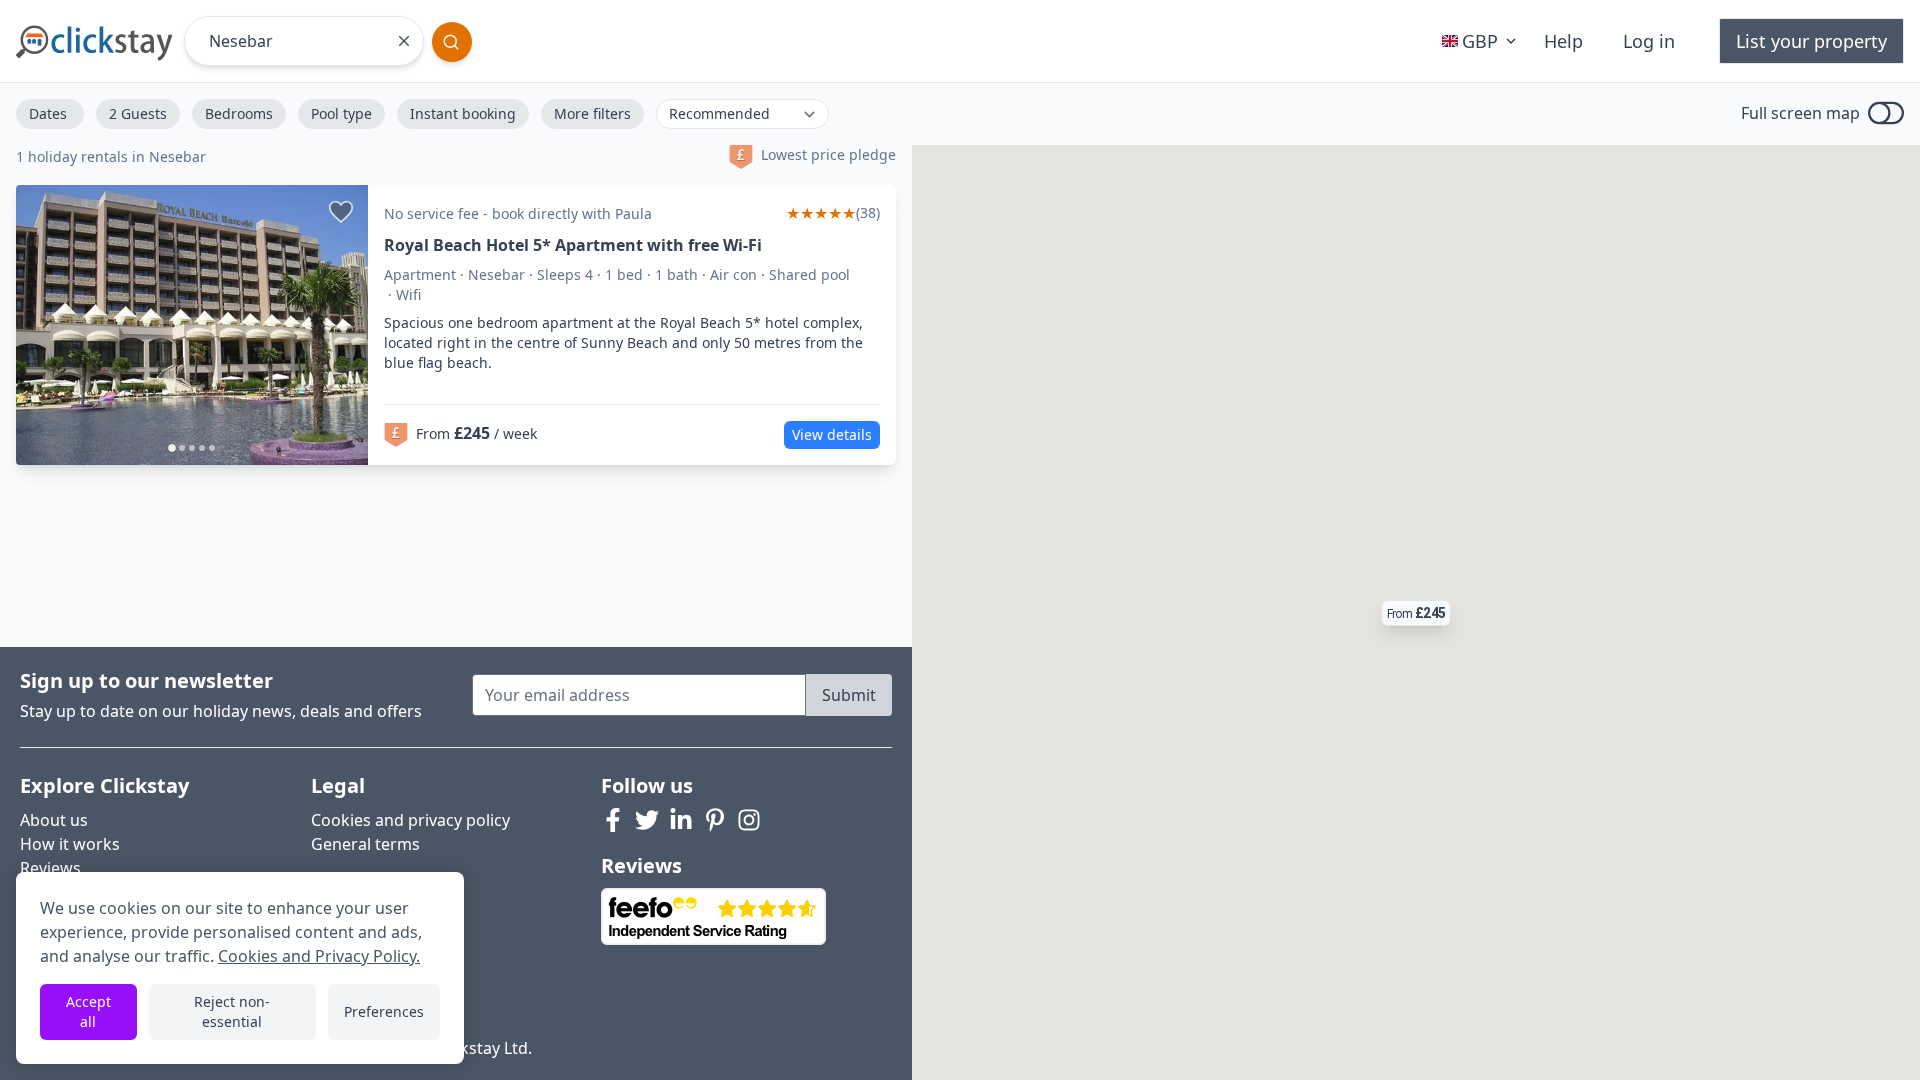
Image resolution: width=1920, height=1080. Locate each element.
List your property (1811, 41)
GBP (1480, 41)
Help (1563, 41)
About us (54, 820)
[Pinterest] (715, 820)
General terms (365, 844)
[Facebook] (613, 820)
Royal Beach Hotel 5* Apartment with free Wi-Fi (573, 245)
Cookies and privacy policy (410, 820)
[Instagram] (749, 820)
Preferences (384, 1011)
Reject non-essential (232, 1011)
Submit (849, 695)
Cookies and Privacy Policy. (319, 956)
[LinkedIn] (681, 820)
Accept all (88, 1011)
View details (832, 434)
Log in (1649, 41)
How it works (70, 844)
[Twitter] (647, 820)
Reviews (50, 868)
